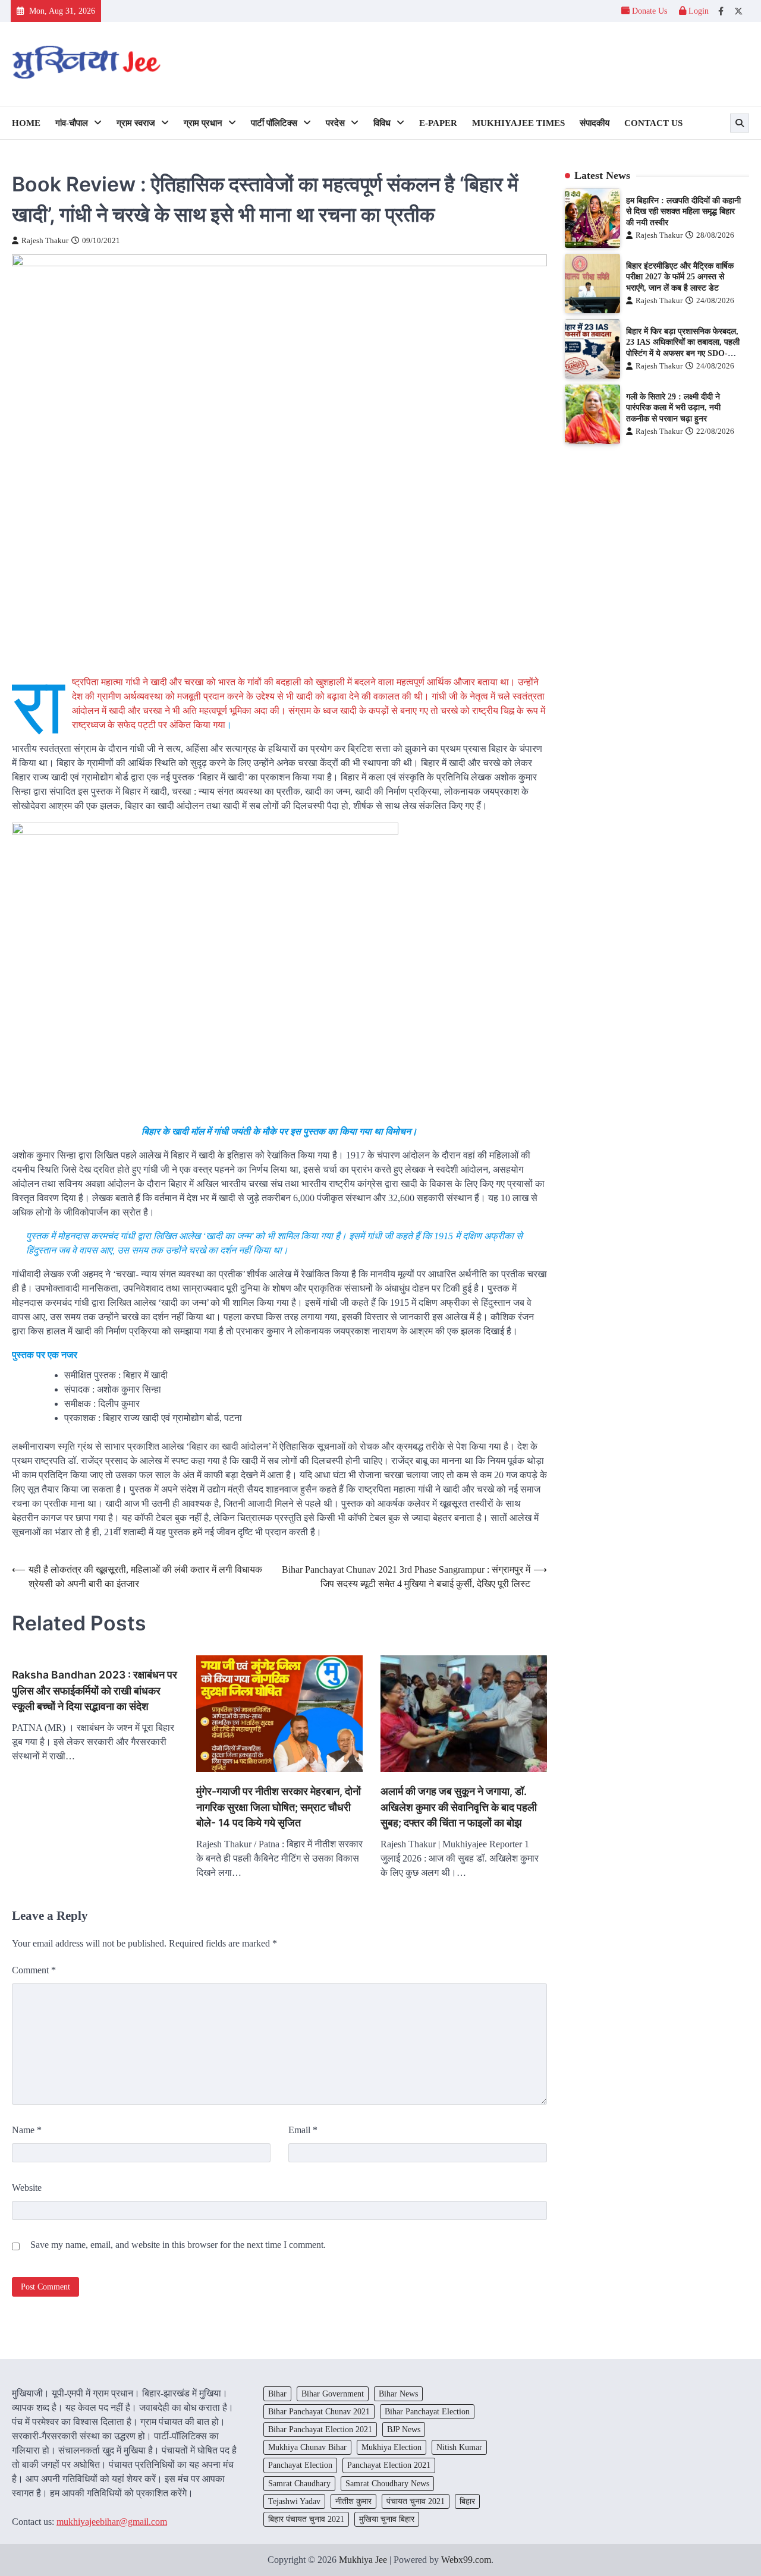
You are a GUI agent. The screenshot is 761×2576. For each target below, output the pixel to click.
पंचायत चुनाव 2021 (416, 2501)
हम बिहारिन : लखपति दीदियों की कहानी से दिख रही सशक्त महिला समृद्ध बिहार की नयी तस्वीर (683, 211)
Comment (34, 1970)
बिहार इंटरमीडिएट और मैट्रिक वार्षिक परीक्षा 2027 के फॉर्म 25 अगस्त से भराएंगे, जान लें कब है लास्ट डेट (680, 277)
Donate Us (650, 11)
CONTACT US (653, 123)
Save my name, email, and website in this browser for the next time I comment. (178, 2245)
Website (27, 2188)
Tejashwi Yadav (294, 2501)
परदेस (335, 123)
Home (26, 123)
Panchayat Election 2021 (389, 2465)
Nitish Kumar (459, 2447)
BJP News (404, 2429)
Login (697, 11)
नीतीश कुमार (353, 2501)
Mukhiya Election (391, 2447)
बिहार (467, 2501)
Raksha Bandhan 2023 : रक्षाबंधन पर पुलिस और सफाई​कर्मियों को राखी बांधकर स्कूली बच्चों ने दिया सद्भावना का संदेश (95, 1690)
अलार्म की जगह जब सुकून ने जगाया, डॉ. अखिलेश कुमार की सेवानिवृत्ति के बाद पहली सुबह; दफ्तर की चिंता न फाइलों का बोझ (459, 1807)
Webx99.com (466, 2560)
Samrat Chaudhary (299, 2483)
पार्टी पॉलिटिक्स (274, 123)
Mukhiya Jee (363, 2560)
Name (27, 2130)
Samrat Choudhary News (387, 2483)
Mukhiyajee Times (518, 123)
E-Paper (438, 123)
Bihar (277, 2394)
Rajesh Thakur (45, 241)
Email (303, 2130)
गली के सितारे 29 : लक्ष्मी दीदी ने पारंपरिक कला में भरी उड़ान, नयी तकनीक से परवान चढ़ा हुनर (673, 407)
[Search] (740, 123)
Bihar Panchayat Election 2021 (320, 2429)
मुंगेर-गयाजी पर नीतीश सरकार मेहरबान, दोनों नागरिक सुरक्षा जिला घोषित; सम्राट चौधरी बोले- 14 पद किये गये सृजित (279, 1807)
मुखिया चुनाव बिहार (387, 2519)
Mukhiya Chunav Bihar (307, 2447)
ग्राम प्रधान (203, 123)
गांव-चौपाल (72, 123)
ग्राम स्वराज (136, 123)
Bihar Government (333, 2394)
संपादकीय (595, 123)
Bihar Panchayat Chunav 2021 (319, 2411)
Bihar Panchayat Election (427, 2411)
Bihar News (398, 2394)
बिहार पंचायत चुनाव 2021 (306, 2519)
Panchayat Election (300, 2465)
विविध (382, 123)
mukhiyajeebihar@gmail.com (112, 2522)
